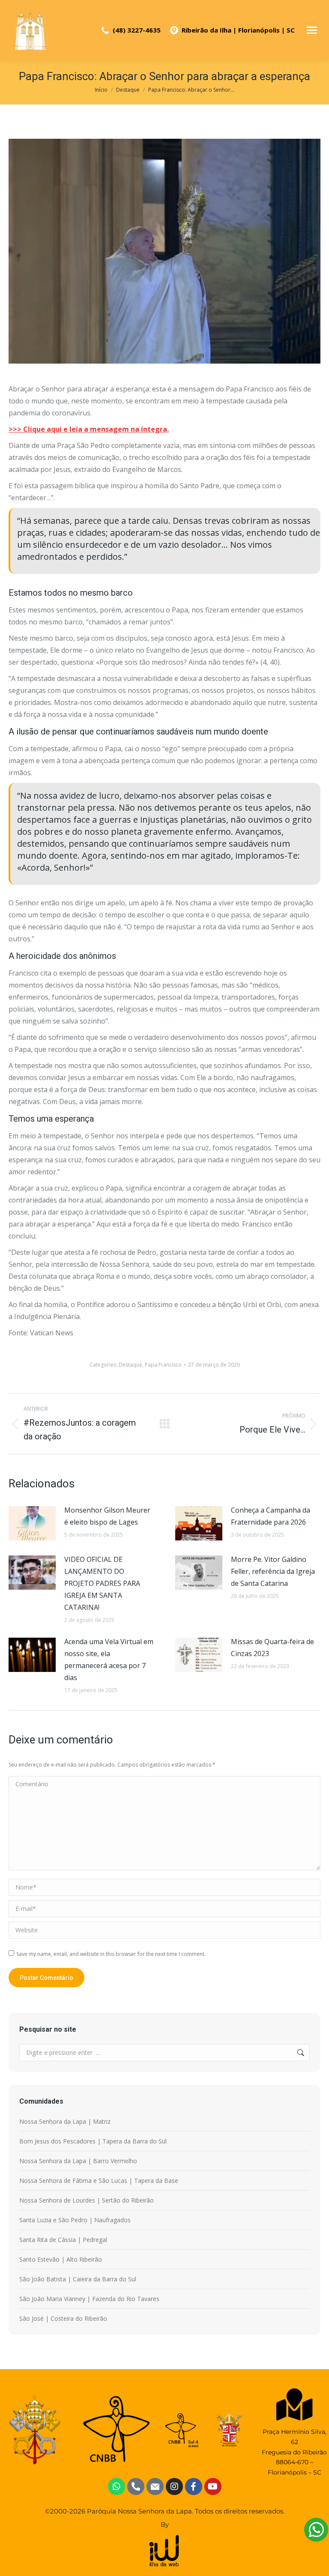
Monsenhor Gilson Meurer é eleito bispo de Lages (107, 1516)
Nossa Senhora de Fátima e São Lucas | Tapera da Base (99, 2180)
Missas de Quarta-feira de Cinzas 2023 (272, 1648)
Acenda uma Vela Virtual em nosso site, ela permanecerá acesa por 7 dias (109, 1660)
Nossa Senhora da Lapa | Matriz (65, 2121)
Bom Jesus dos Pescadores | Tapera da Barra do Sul (93, 2141)
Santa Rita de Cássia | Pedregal (63, 2240)
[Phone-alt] (136, 2486)
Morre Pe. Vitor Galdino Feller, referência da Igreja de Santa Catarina (273, 1571)
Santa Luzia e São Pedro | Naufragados (75, 2220)
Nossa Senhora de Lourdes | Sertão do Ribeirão (87, 2200)
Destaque (130, 1365)
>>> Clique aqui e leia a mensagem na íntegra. (89, 429)
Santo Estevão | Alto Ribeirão (61, 2259)
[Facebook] (194, 2486)
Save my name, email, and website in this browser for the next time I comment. (111, 1954)
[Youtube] (213, 2486)
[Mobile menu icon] (312, 30)
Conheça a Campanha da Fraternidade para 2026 (271, 1516)
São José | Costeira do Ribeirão (63, 2318)
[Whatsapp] (117, 2486)
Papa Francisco (163, 1365)
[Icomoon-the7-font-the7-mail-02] (155, 2486)
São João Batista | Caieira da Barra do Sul (78, 2279)
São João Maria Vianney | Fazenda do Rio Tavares (89, 2299)
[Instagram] (174, 2486)
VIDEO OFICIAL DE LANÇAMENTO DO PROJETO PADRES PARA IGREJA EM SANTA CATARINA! (102, 1583)
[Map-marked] (295, 2404)
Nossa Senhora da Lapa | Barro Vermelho (78, 2161)
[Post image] (32, 1523)
